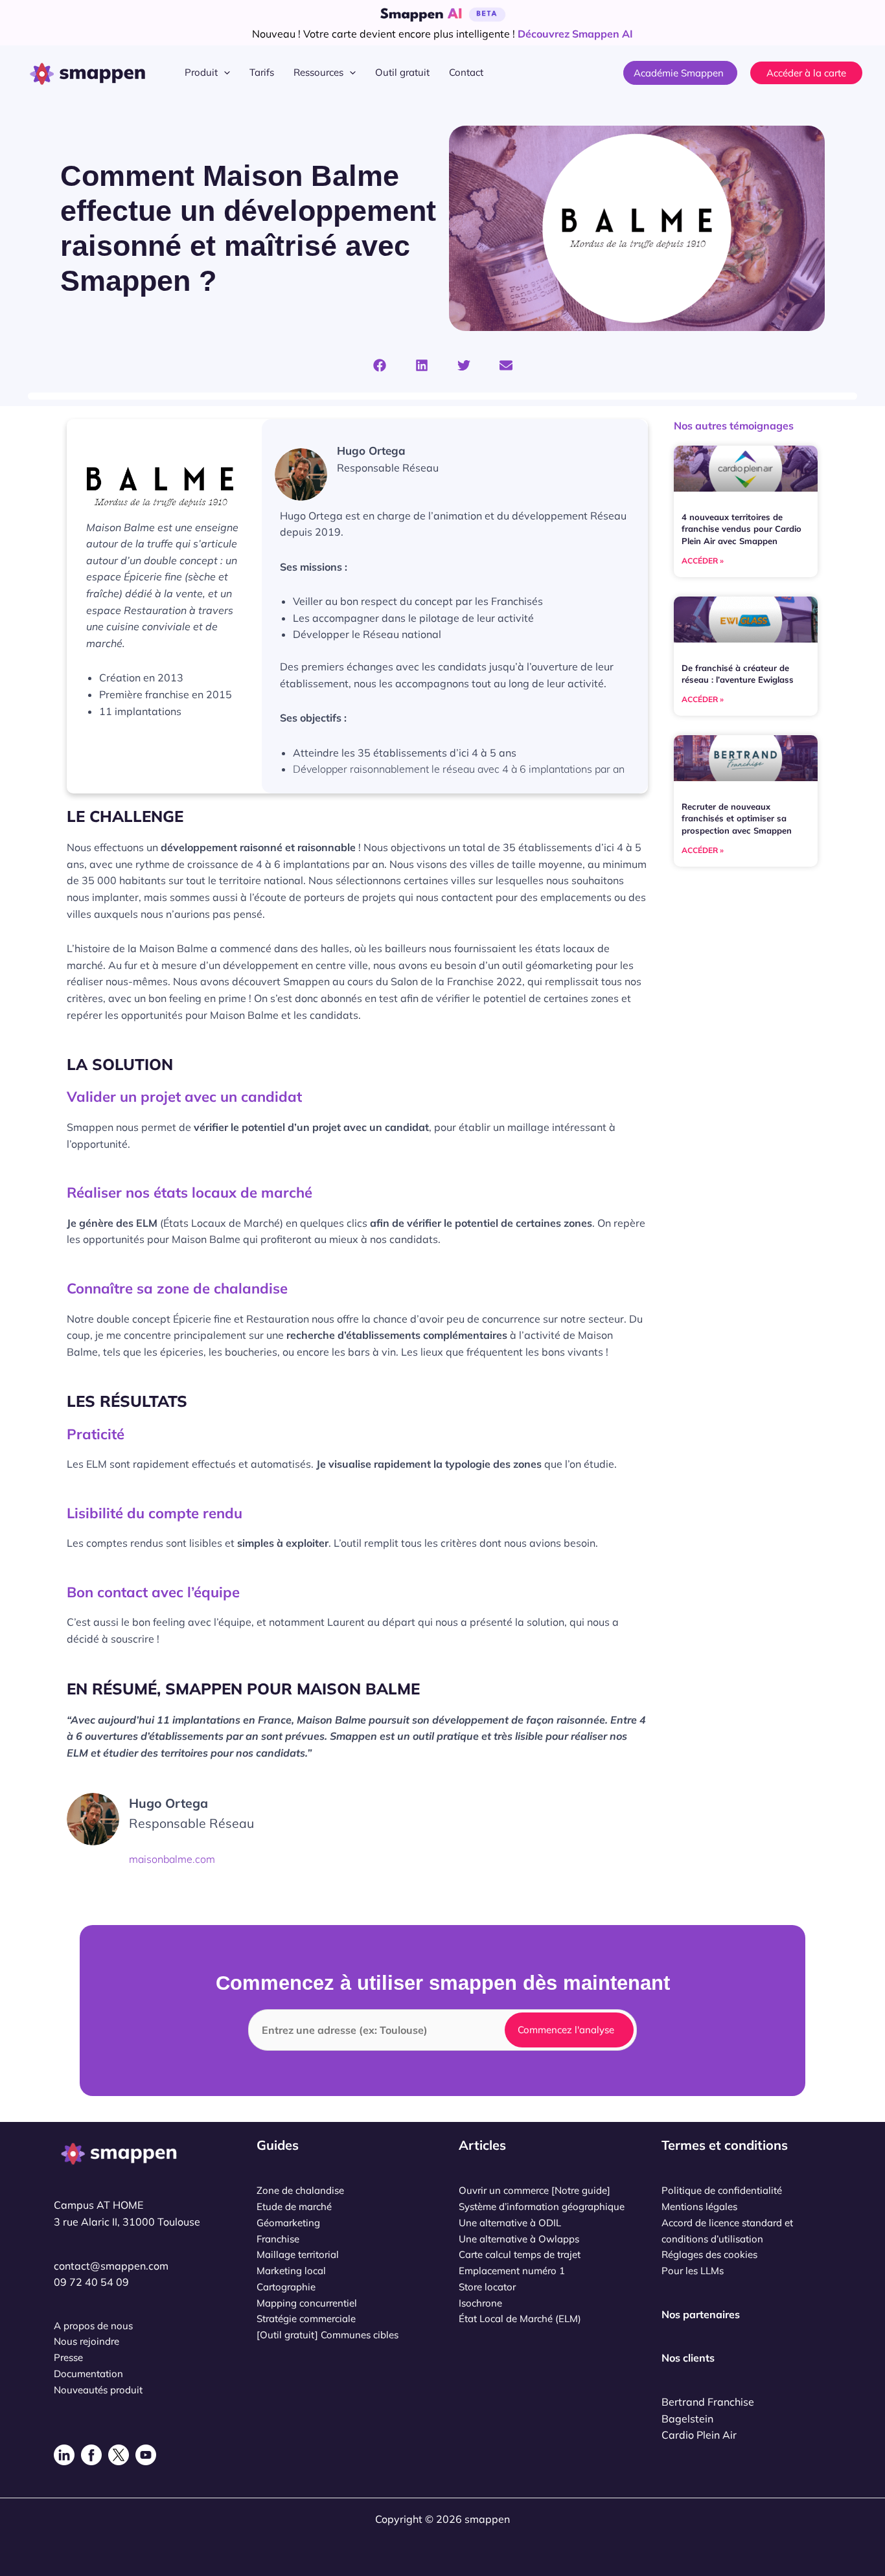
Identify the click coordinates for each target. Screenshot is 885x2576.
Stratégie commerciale (306, 2319)
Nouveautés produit (98, 2390)
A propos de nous (93, 2326)
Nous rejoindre (86, 2341)
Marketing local (291, 2271)
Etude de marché (294, 2206)
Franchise (278, 2239)
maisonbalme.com (172, 1859)
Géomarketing (288, 2223)
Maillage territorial (298, 2254)
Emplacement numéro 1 (512, 2271)
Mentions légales (699, 2206)
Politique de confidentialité (722, 2190)
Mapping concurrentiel (307, 2303)
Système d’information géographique (542, 2206)
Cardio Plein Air (699, 2435)
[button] (224, 73)
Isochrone (480, 2303)
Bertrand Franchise (708, 2402)
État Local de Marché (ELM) (520, 2319)
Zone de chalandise (300, 2190)
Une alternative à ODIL (510, 2223)
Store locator (487, 2287)
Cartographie (286, 2287)
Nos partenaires (701, 2314)
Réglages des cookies (709, 2254)
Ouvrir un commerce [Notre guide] (534, 2190)
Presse (68, 2357)
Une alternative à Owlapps (519, 2239)
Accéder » (703, 561)
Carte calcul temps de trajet (520, 2254)
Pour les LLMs (693, 2271)
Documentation (88, 2374)
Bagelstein (687, 2419)
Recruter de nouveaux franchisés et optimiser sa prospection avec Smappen (737, 818)
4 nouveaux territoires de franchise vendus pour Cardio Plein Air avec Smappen (741, 529)
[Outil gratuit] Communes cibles (328, 2335)
